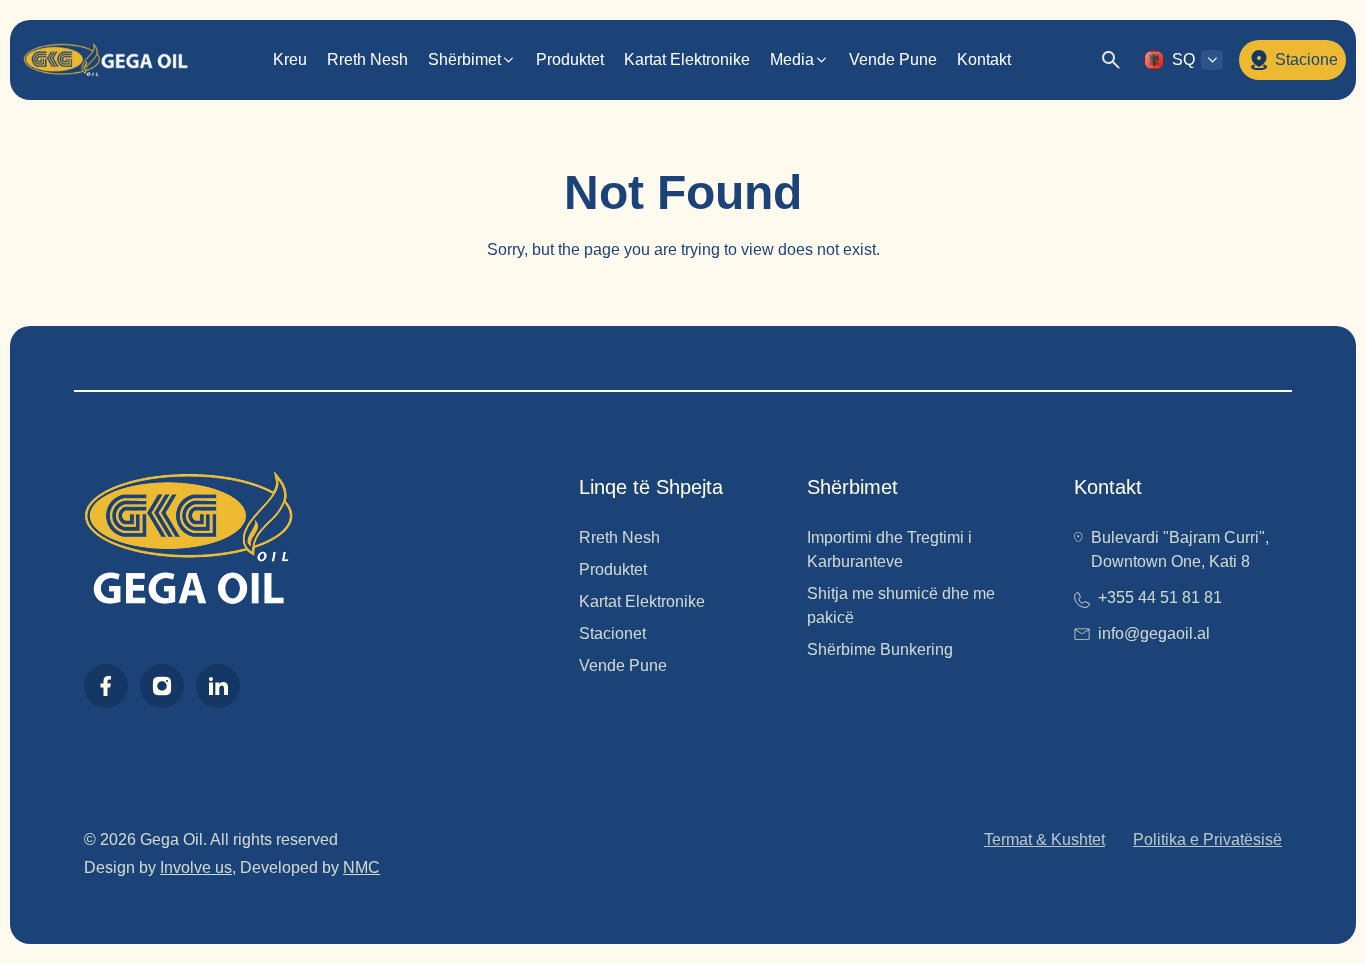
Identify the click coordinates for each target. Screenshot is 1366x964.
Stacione (1306, 59)
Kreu (290, 59)
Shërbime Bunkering (880, 649)
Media (792, 59)
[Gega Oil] (105, 60)
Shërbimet (464, 59)
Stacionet (612, 633)
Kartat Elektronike (687, 59)
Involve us (196, 867)
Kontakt (984, 59)
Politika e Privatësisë (1207, 839)
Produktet (570, 59)
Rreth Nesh (367, 59)
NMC (361, 867)
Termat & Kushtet (1044, 839)
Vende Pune (893, 59)
